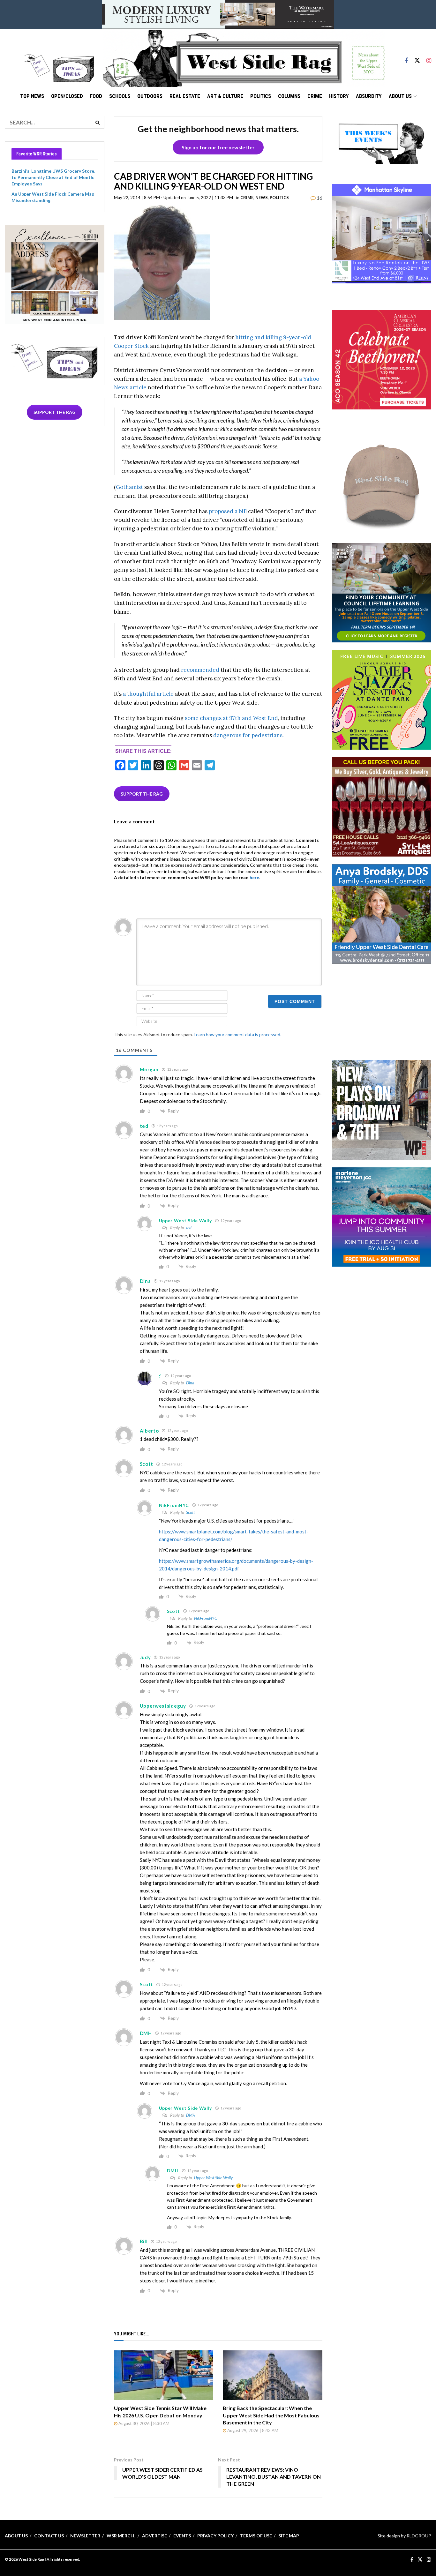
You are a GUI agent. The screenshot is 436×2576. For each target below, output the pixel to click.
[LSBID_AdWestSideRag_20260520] (382, 699)
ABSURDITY (369, 96)
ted (189, 1228)
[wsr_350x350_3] (382, 359)
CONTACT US (49, 2536)
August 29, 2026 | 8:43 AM (252, 2430)
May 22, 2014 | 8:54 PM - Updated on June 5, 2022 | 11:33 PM (173, 198)
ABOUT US (400, 96)
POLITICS (261, 96)
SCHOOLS (120, 96)
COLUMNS (289, 96)
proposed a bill (228, 511)
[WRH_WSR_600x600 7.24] (382, 233)
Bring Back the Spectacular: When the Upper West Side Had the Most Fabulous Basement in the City (271, 2415)
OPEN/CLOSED (67, 96)
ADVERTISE (154, 2536)
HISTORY (339, 96)
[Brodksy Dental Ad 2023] (382, 914)
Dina (190, 1383)
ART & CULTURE (225, 96)
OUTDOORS (150, 96)
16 (319, 198)
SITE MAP (289, 2536)
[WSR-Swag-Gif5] (382, 485)
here (254, 877)
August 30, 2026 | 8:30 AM (143, 2423)
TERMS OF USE (256, 2536)
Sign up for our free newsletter (218, 147)
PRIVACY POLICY (215, 2536)
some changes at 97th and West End (231, 718)
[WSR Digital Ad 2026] (382, 806)
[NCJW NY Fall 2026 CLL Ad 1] (382, 592)
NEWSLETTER (85, 2536)
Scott (190, 1512)
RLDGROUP (419, 2536)
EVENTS (182, 2536)
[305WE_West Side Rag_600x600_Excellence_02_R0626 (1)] (55, 274)
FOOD (96, 96)
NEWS (262, 198)
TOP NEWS (32, 96)
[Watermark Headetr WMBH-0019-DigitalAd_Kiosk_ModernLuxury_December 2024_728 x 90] (218, 14)
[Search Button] (98, 122)
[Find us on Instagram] (429, 58)
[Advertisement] (381, 1011)
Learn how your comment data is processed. (237, 1034)
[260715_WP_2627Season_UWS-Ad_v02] (382, 1109)
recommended (200, 670)
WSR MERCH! (121, 2536)
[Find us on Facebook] (406, 58)
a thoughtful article (148, 694)
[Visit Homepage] (244, 58)
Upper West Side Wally (213, 2178)
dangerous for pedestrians (248, 735)
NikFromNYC (206, 1618)
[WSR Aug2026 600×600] (382, 1216)
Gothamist (129, 487)
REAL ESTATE (185, 96)
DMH (191, 2115)
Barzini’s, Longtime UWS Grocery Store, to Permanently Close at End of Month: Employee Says (53, 177)
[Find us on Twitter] (417, 58)
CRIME (315, 96)
